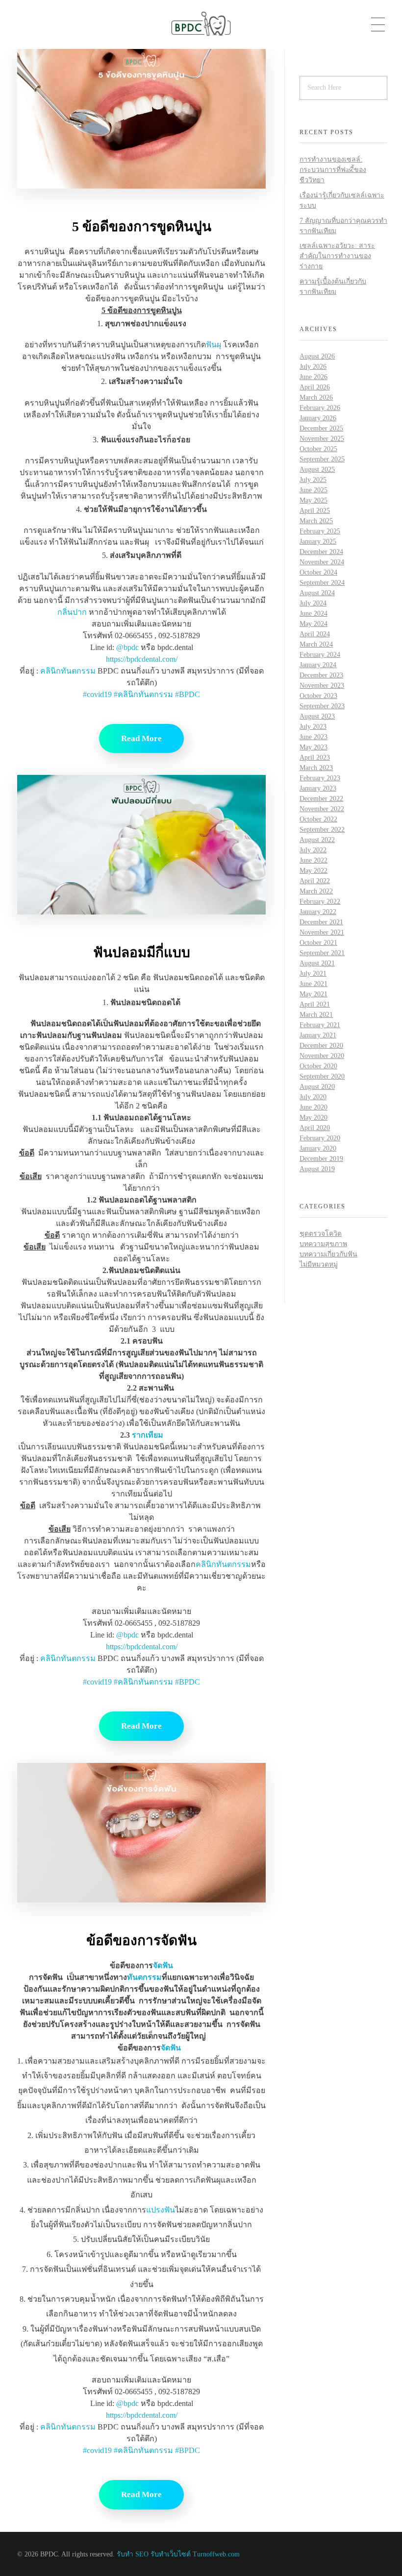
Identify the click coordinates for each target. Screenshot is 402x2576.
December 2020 (321, 1046)
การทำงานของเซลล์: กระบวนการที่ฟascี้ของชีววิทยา (333, 170)
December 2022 (321, 799)
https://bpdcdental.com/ (142, 659)
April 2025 (315, 511)
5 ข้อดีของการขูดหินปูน (142, 227)
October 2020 (318, 1066)
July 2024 (313, 603)
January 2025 (318, 542)
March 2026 (316, 397)
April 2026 (315, 387)
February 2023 (320, 778)
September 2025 (322, 459)
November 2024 (322, 562)
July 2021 (313, 974)
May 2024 (314, 624)
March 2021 (316, 1015)
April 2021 (315, 1004)
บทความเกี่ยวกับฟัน (328, 1254)
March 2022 (316, 891)
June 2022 (314, 860)
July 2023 (313, 727)
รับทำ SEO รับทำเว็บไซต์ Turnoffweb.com (178, 2554)
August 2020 (317, 1087)
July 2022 (313, 850)
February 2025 (320, 531)
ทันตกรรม (144, 1977)
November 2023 (322, 686)
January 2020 (318, 1148)
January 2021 (318, 1035)
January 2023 (318, 788)
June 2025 (314, 490)
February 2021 (320, 1025)
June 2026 (314, 377)
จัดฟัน (163, 1965)
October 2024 (318, 572)
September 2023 (322, 706)
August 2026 (317, 356)
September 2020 (322, 1076)
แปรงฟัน (161, 2210)
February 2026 (320, 408)
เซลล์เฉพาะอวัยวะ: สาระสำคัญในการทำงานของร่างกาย (337, 256)
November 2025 (322, 439)
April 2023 (315, 758)
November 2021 (322, 932)
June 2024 (314, 614)
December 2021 (321, 922)
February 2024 (320, 655)
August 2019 (317, 1169)
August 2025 (317, 469)
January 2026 (318, 418)
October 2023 (318, 696)
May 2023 (314, 747)
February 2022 (320, 902)
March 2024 (316, 644)
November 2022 (322, 809)
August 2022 (317, 840)
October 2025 (318, 449)
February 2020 (320, 1138)
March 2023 (316, 768)
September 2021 (322, 953)
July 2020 (313, 1097)
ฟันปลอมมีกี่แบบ (142, 952)
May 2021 (314, 994)
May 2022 (314, 871)
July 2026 (313, 367)
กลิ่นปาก (72, 612)
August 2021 (317, 963)
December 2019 (321, 1159)
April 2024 (315, 634)
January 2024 (318, 665)
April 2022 (315, 881)
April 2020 (315, 1128)
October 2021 (318, 943)
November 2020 (322, 1056)
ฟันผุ (214, 345)
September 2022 (322, 830)
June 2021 (314, 984)
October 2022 (318, 819)
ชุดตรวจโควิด (321, 1234)
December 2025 (321, 428)
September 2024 (322, 583)
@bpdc (127, 647)
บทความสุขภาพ (323, 1244)
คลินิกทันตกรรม (68, 671)
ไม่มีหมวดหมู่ (319, 1264)
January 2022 (318, 912)
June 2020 (314, 1107)
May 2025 (314, 500)
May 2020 (314, 1118)
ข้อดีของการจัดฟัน (141, 1940)
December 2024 (321, 552)
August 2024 (317, 593)
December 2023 (321, 675)
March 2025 (316, 521)
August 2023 (317, 716)
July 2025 (313, 480)
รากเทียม (148, 1435)
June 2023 (314, 737)
